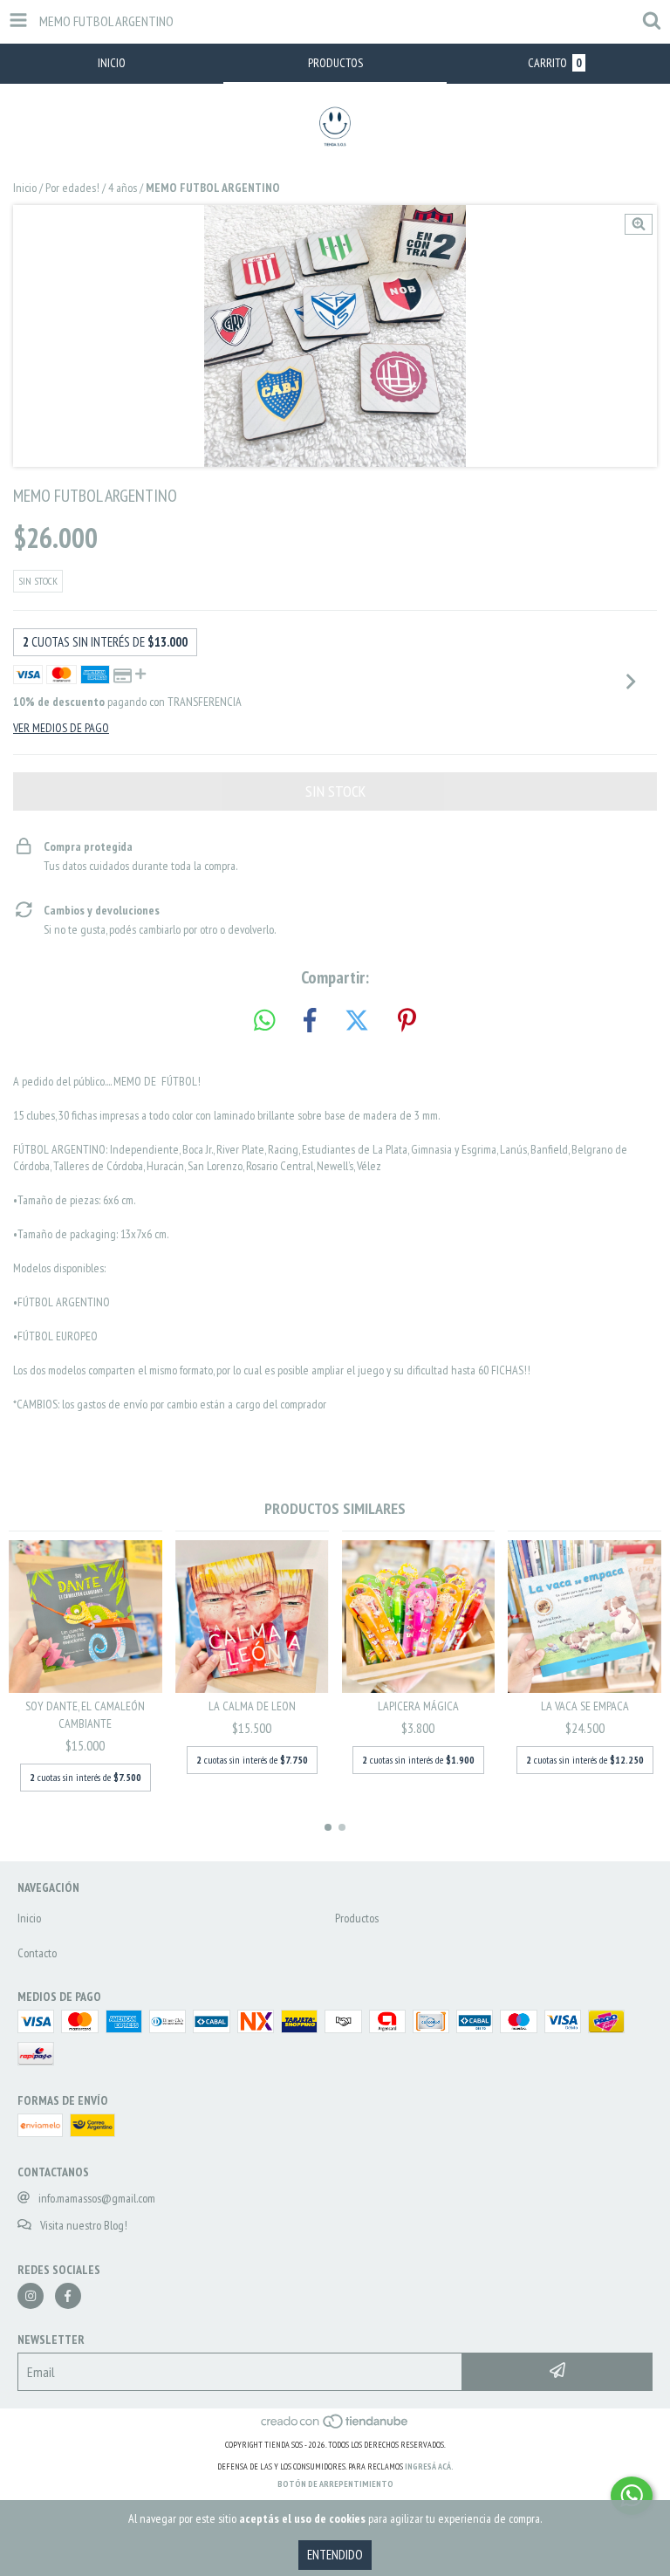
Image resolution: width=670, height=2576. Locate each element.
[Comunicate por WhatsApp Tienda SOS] (632, 2496)
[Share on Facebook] (310, 1021)
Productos (357, 1918)
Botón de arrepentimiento (335, 2484)
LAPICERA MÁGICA (418, 1706)
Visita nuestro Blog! (84, 2225)
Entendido (335, 2555)
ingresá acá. (429, 2466)
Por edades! (72, 188)
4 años (123, 188)
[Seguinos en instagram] (31, 2296)
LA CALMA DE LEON (252, 1706)
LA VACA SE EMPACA (585, 1706)
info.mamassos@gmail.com (97, 2198)
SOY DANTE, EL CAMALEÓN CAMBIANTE (85, 1715)
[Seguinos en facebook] (68, 2296)
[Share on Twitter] (357, 1021)
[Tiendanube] (335, 2427)
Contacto (37, 1953)
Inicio (25, 188)
